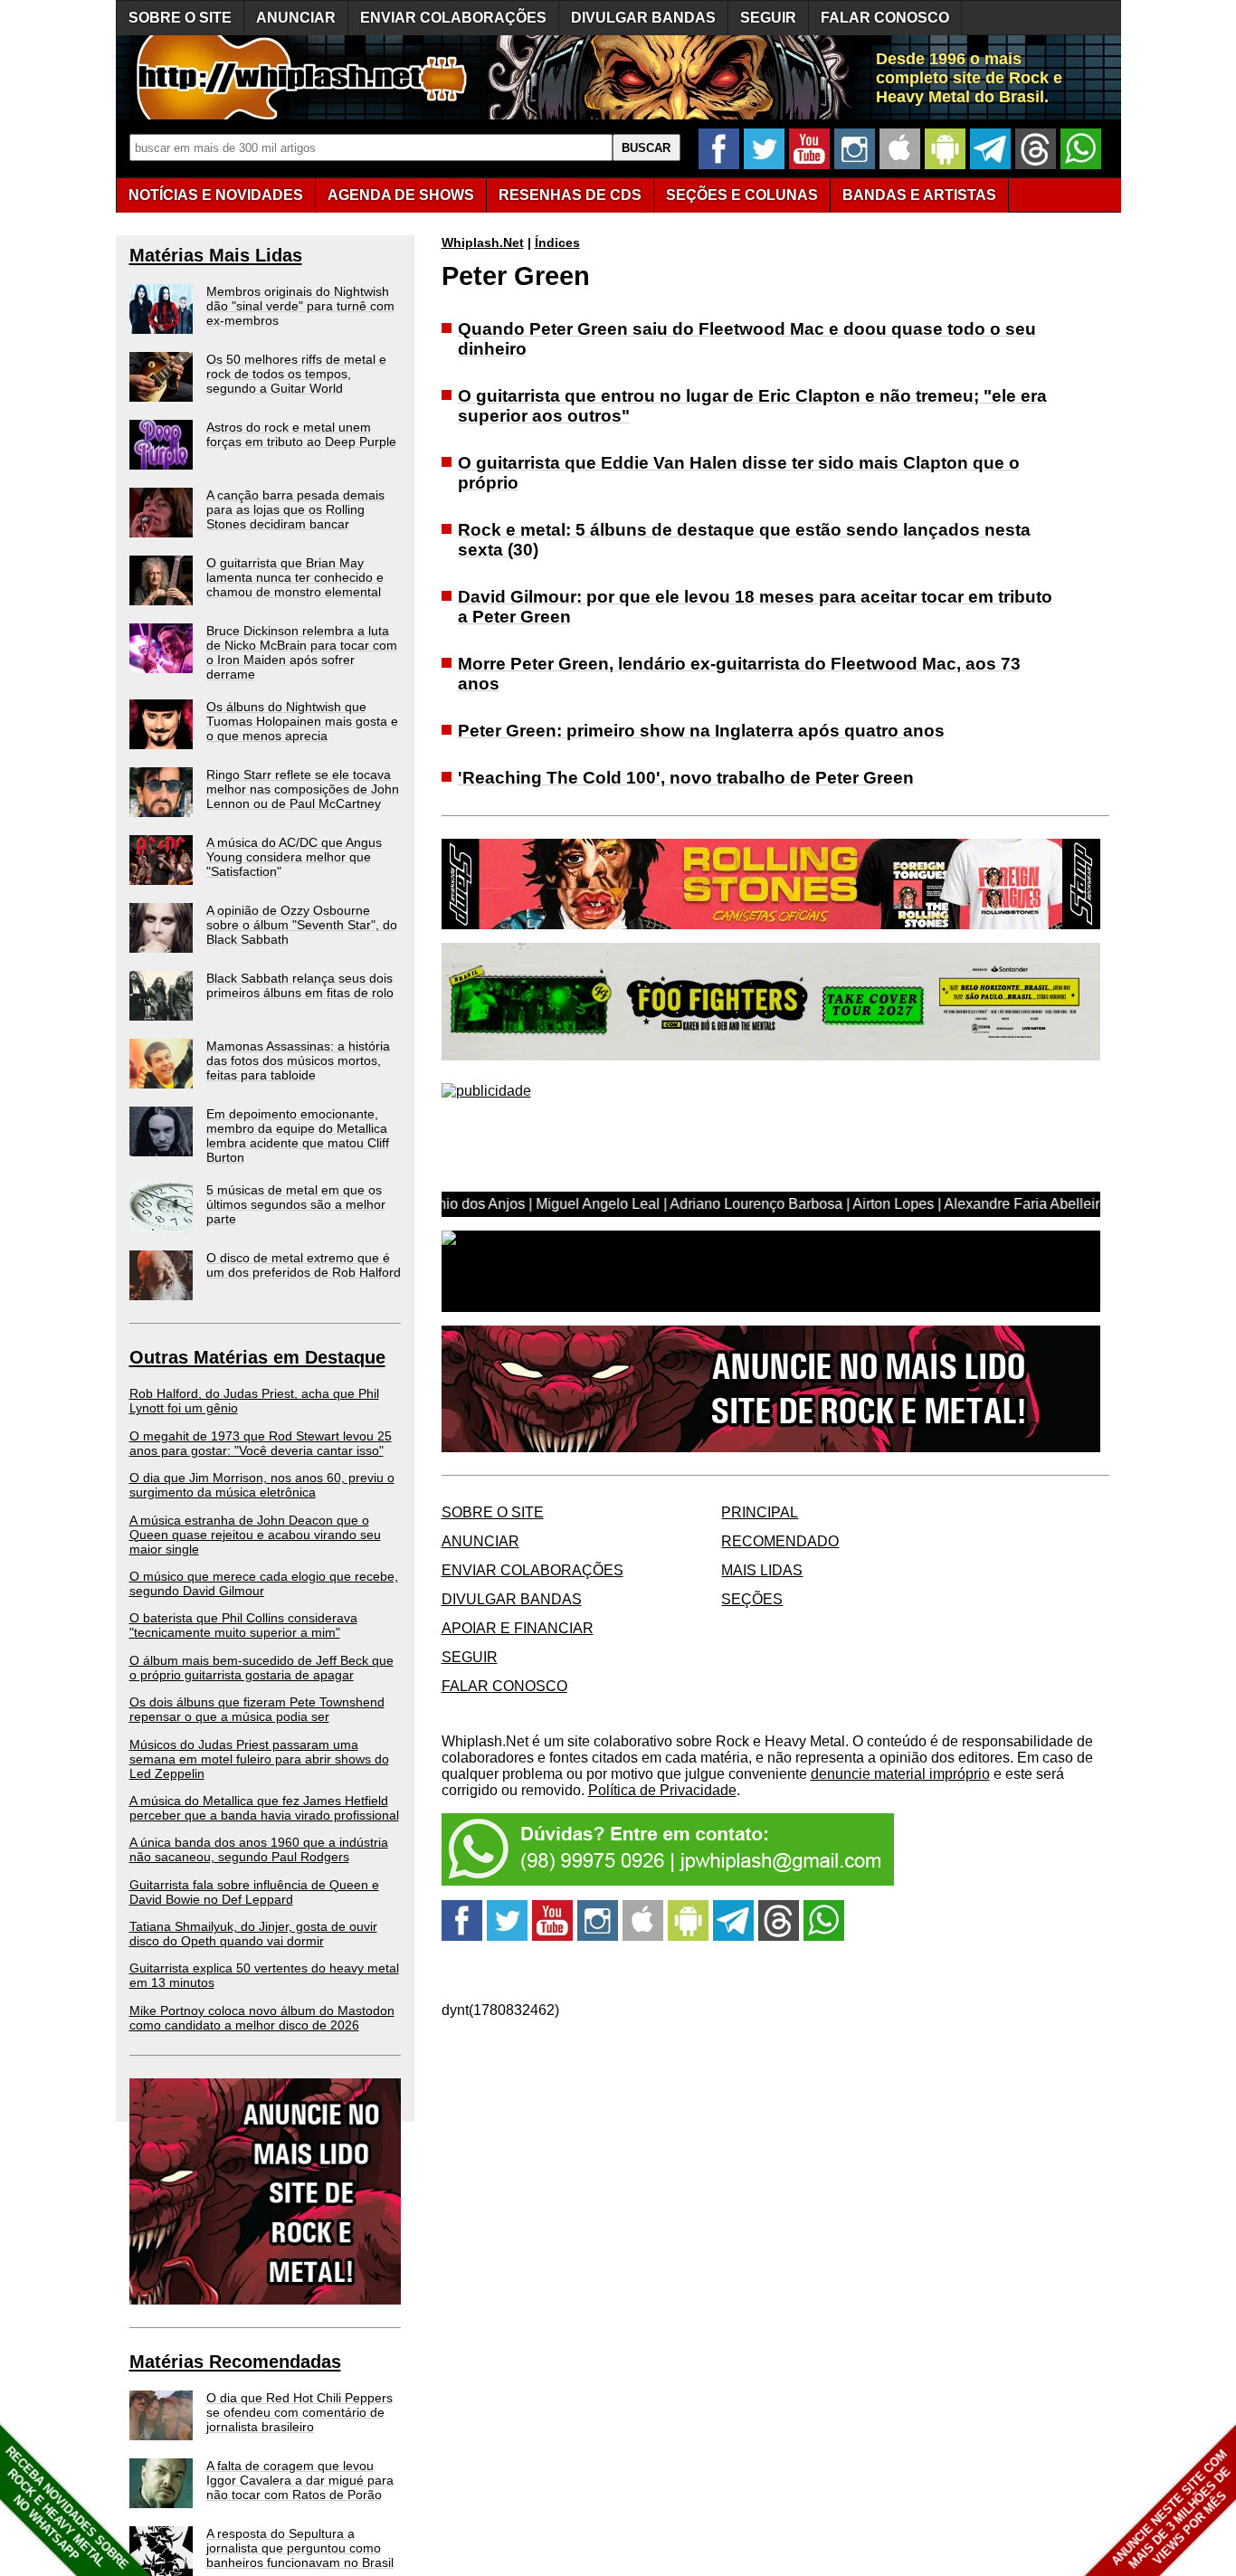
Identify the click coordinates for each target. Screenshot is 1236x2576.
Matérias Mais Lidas (216, 255)
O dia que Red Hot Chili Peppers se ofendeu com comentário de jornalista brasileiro (299, 2412)
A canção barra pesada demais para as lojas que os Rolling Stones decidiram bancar (295, 509)
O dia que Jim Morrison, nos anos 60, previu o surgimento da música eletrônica (262, 1485)
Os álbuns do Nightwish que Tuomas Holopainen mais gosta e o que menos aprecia (302, 721)
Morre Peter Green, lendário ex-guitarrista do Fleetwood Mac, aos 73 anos (739, 674)
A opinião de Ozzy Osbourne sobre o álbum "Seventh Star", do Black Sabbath (302, 925)
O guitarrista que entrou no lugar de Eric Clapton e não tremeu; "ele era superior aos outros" (752, 406)
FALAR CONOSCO (885, 18)
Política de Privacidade (662, 1790)
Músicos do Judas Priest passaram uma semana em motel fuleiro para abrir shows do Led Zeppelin (259, 1759)
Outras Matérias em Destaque (257, 1357)
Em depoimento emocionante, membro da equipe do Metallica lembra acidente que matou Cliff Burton (298, 1136)
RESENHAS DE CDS (570, 195)
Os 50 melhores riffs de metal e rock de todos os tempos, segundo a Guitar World (296, 374)
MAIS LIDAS (762, 1570)
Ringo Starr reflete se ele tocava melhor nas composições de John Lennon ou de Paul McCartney (303, 789)
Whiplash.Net (483, 242)
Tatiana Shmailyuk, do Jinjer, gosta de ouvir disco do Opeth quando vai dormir (253, 1934)
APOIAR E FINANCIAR (518, 1628)
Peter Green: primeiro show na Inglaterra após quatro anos (701, 731)
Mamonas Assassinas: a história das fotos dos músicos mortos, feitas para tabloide (298, 1060)
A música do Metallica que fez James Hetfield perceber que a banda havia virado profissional (264, 1808)
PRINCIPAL (760, 1512)
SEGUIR (768, 18)
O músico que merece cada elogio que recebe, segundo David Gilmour (264, 1583)
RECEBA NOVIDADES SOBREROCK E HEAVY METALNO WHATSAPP (67, 2508)
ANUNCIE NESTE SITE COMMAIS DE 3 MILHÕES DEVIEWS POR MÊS (1171, 2509)
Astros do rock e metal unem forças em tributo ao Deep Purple (301, 434)
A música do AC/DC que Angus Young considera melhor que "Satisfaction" (294, 857)
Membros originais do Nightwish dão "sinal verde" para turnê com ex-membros (300, 306)
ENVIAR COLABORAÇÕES (453, 18)
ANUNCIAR (296, 18)
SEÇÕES (742, 195)
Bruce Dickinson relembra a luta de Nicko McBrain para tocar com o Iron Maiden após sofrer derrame (302, 652)
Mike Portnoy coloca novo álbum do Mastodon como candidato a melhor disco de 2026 (262, 2018)
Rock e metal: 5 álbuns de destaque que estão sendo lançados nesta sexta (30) (744, 540)
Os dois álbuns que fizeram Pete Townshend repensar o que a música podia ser (257, 1709)
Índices (557, 242)
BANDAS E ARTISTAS (919, 195)
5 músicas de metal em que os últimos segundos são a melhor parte (296, 1204)
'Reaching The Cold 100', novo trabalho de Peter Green (686, 778)
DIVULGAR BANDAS (643, 18)
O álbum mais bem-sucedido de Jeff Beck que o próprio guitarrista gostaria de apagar (261, 1668)
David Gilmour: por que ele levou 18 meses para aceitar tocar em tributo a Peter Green (755, 607)
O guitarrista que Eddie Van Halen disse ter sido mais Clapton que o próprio (739, 473)
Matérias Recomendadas (235, 2362)
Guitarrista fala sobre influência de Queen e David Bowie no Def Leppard (254, 1892)
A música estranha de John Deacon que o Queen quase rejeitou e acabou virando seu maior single (255, 1535)
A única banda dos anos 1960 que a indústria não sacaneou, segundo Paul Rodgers (259, 1849)
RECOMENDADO (780, 1541)
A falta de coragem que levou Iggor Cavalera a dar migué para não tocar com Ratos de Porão (300, 2480)
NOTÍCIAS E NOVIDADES (216, 195)
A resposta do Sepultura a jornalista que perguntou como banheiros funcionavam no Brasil (300, 2548)
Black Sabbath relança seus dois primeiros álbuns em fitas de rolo (300, 985)
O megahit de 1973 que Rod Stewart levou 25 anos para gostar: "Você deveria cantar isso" (261, 1443)
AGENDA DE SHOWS (401, 195)
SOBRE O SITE (180, 18)
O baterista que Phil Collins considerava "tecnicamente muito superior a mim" (243, 1625)
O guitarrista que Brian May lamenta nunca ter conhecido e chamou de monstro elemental (295, 577)
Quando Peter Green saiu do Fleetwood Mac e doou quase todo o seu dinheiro (747, 339)
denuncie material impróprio (900, 1774)
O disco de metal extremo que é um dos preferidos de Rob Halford (304, 1265)
